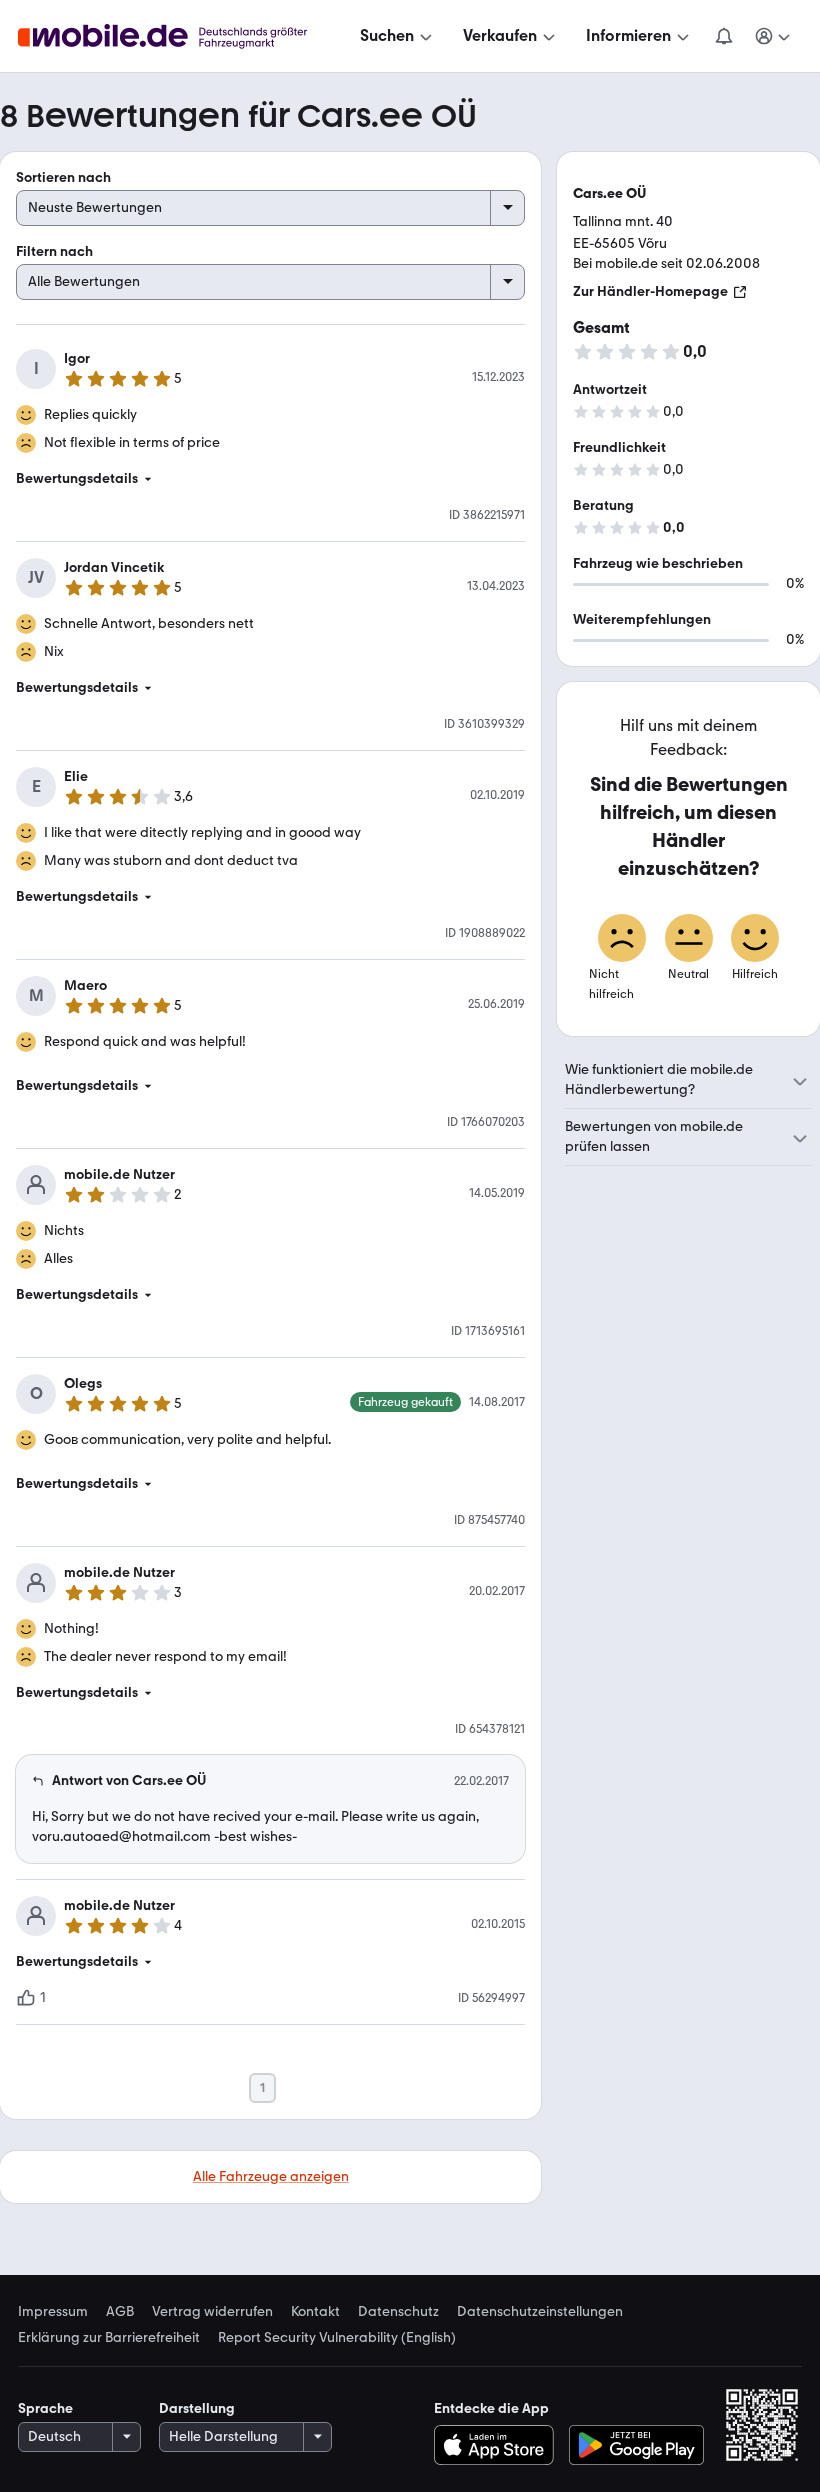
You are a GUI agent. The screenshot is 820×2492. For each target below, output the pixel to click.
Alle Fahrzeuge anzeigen (271, 2176)
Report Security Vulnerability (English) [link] (337, 2338)
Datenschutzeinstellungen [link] (540, 2312)
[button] (270, 479)
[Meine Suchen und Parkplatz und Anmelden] (773, 36)
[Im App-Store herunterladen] (498, 2445)
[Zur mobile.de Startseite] (180, 36)
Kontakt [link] (315, 2312)
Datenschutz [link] (398, 2312)
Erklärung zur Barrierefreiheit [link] (109, 2338)
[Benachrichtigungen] (723, 36)
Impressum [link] (53, 2312)
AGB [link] (120, 2312)
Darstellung (197, 2408)
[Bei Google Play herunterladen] (636, 2445)
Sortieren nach (63, 177)
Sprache (45, 2408)
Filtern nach (54, 251)
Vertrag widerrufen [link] (212, 2312)
